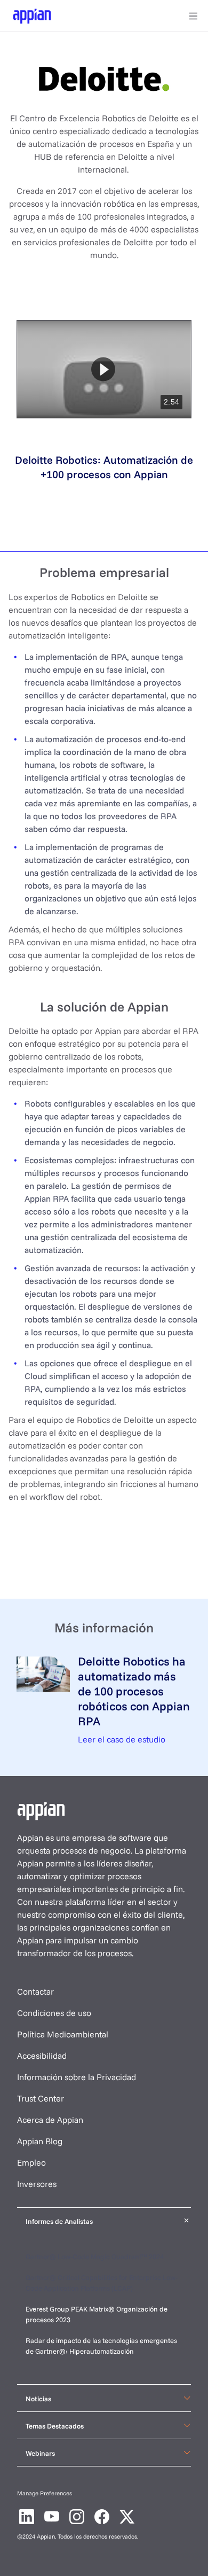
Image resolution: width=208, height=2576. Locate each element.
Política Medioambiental (63, 2034)
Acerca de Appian (50, 2120)
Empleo (31, 2162)
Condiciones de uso (54, 2013)
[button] (103, 369)
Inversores (37, 2184)
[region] (104, 369)
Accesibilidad (42, 2056)
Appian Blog (40, 2141)
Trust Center (41, 2098)
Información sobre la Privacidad (77, 2077)
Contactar (35, 1991)
